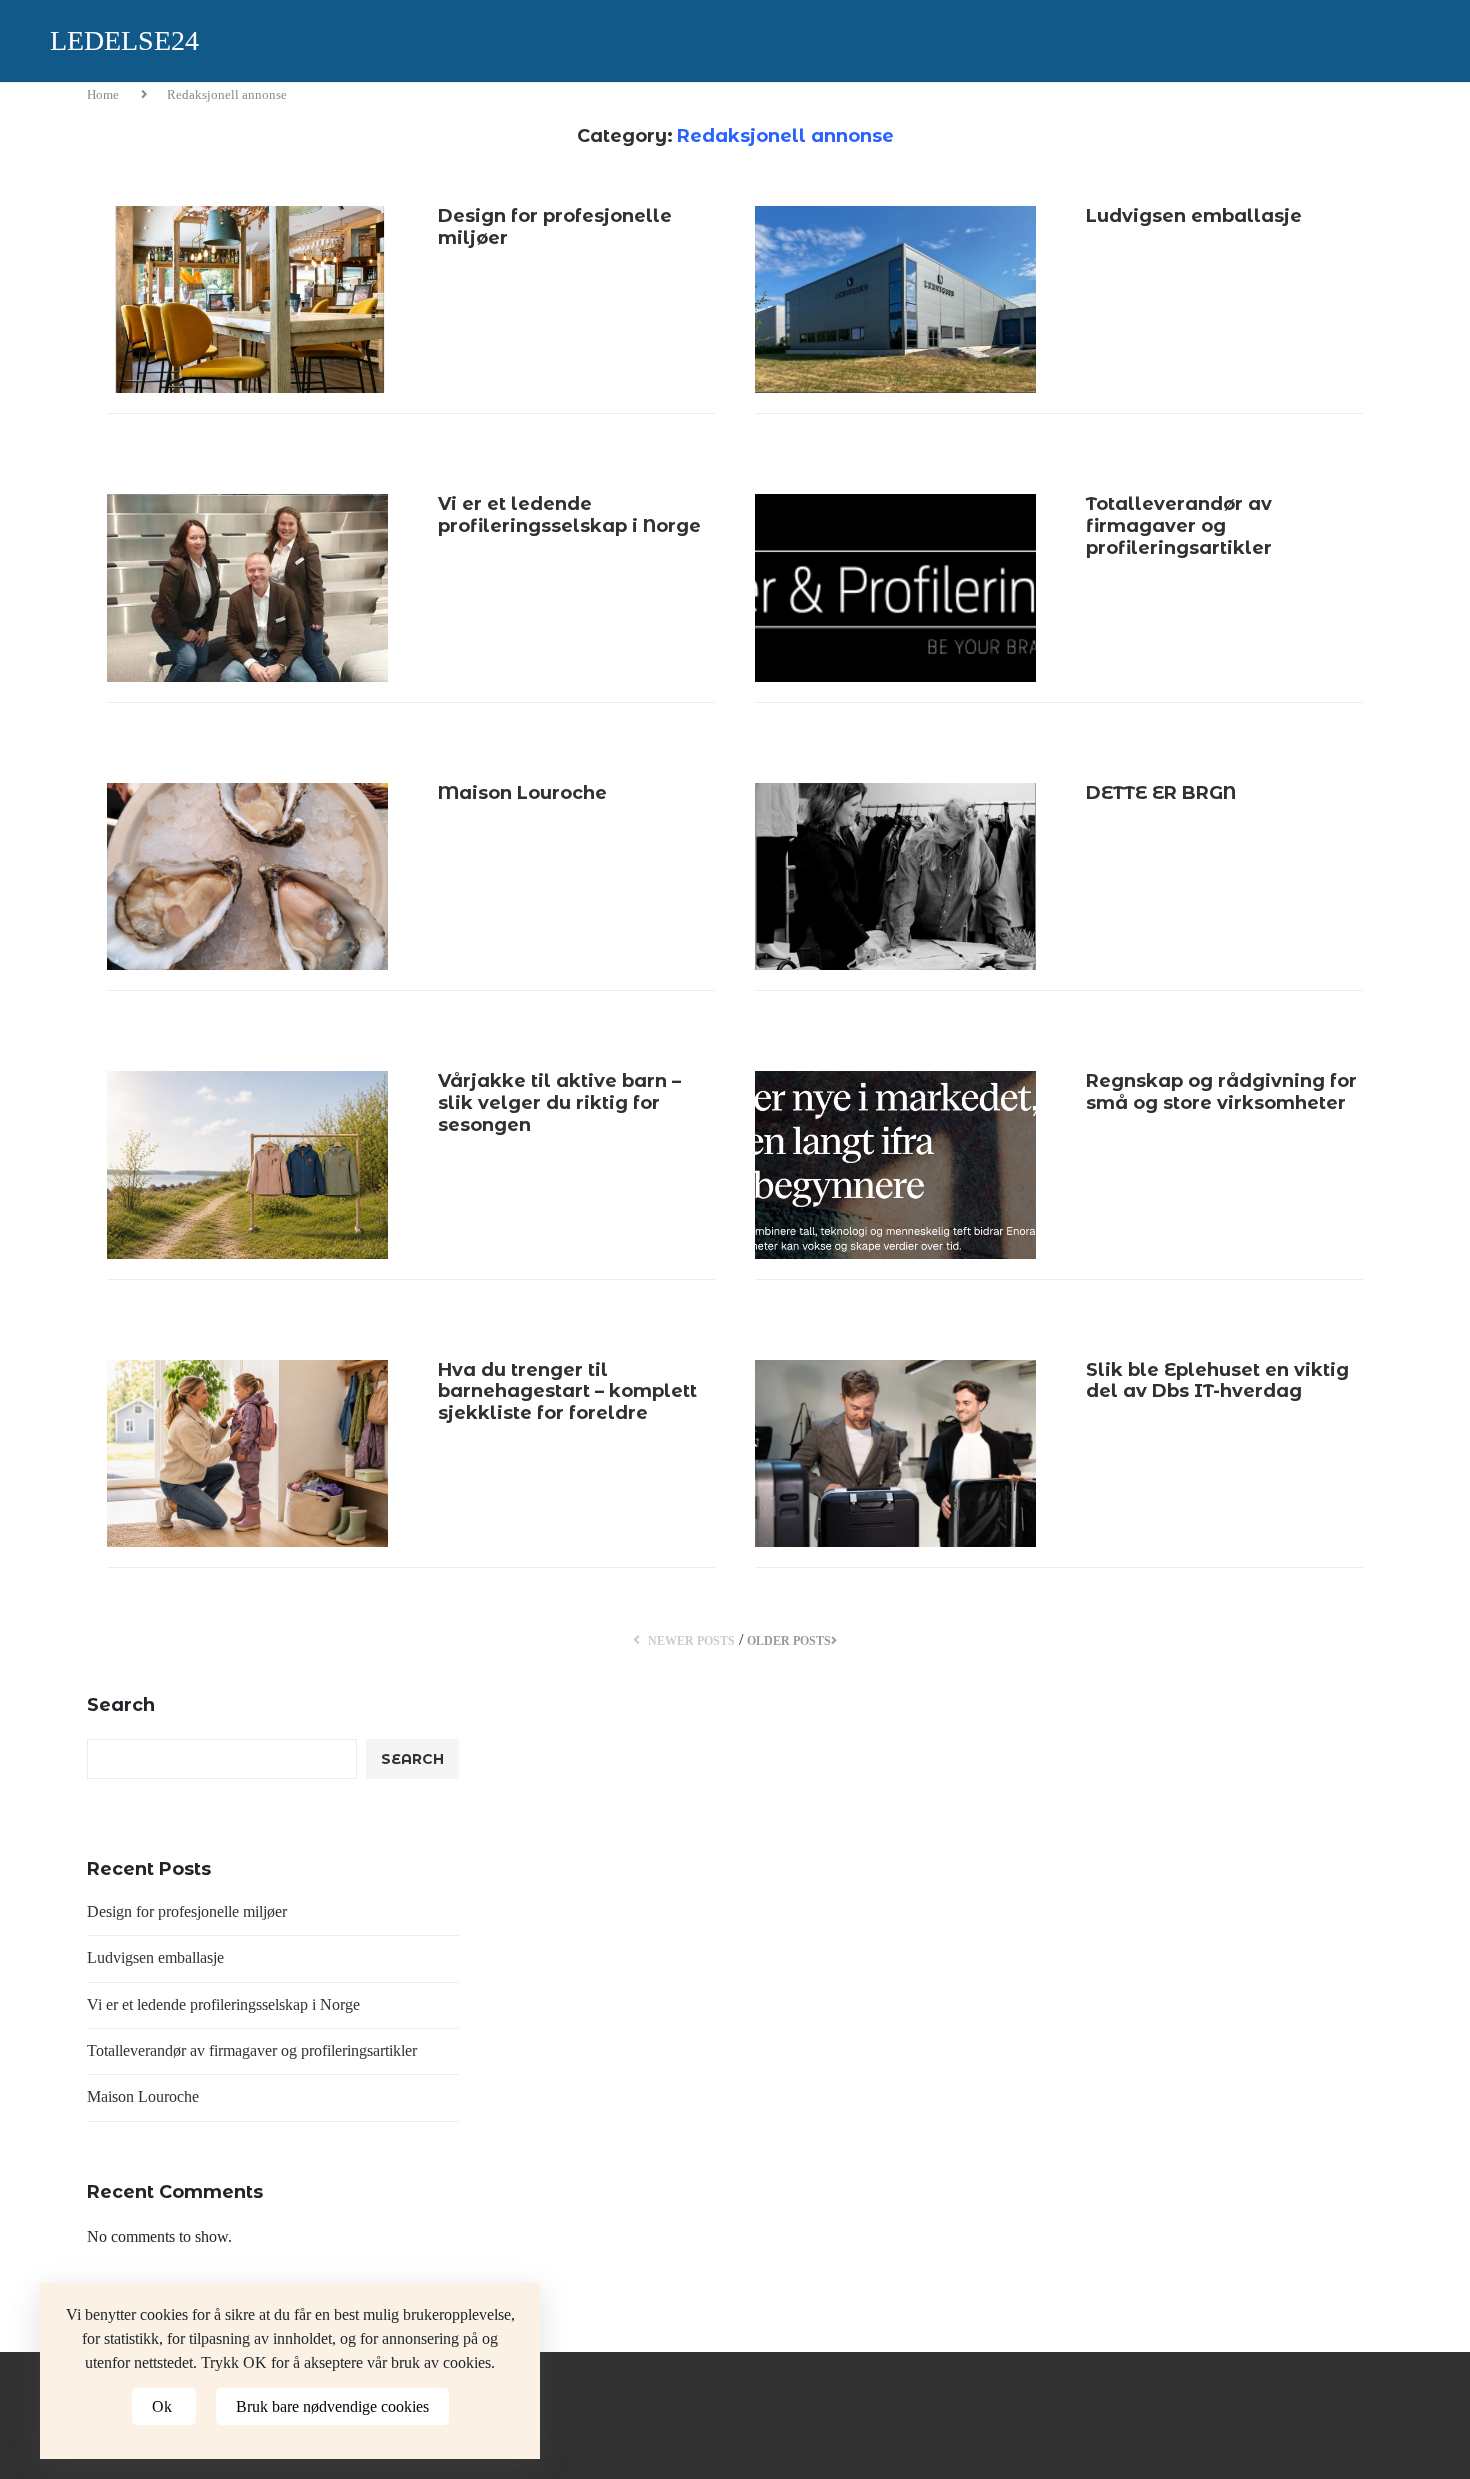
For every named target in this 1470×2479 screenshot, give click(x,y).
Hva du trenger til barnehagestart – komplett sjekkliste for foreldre (567, 1391)
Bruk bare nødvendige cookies (332, 2406)
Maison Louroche (522, 793)
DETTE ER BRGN (1161, 793)
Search (121, 1705)
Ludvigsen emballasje (1194, 216)
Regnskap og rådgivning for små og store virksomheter (1221, 1092)
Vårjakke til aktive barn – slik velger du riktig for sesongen (559, 1102)
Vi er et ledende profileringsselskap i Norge (569, 515)
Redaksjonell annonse (227, 94)
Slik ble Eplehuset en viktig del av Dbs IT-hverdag (1217, 1381)
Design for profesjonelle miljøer (555, 227)
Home (104, 94)
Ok (164, 2406)
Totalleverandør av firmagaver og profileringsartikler (1179, 525)
